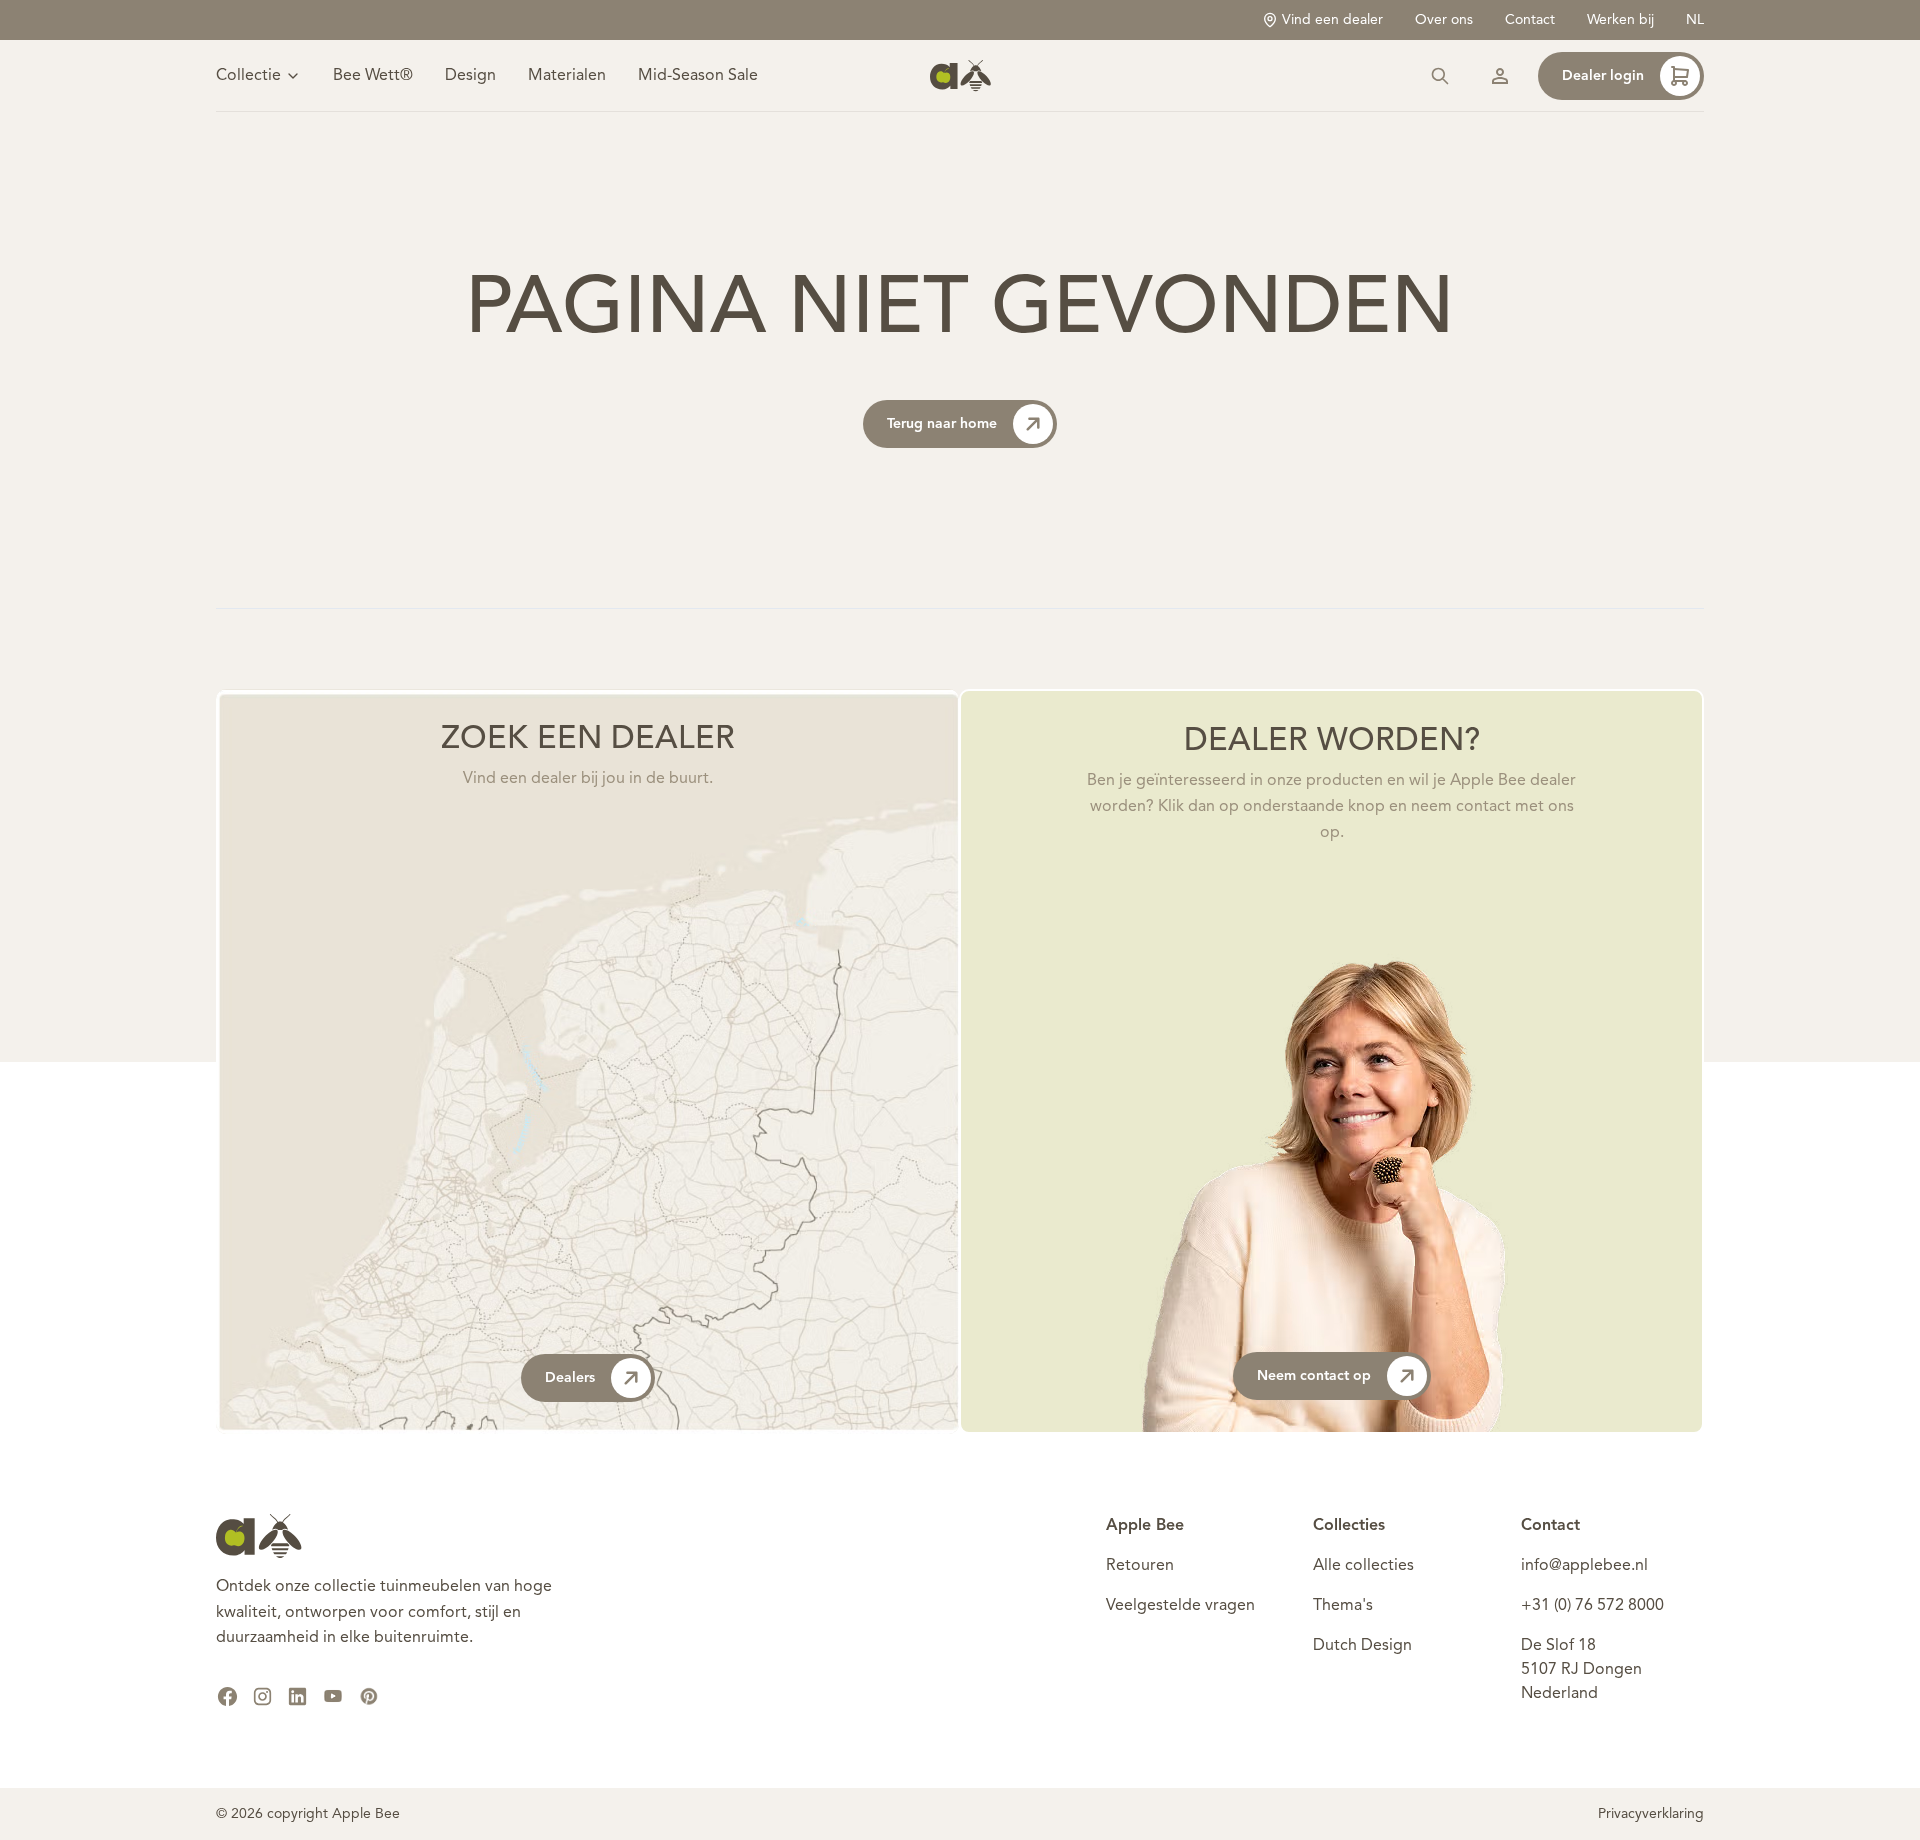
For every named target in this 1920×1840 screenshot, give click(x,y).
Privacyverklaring (1651, 1814)
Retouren (1140, 1566)
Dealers (570, 1378)
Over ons (1444, 20)
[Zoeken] (1440, 76)
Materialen (567, 76)
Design (470, 76)
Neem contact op (1314, 1376)
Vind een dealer (1332, 20)
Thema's (1343, 1606)
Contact (1530, 20)
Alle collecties (1363, 1566)
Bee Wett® (373, 76)
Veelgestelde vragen (1180, 1606)
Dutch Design (1362, 1646)
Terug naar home (942, 424)
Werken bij (1620, 20)
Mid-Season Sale (698, 76)
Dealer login (1603, 76)
